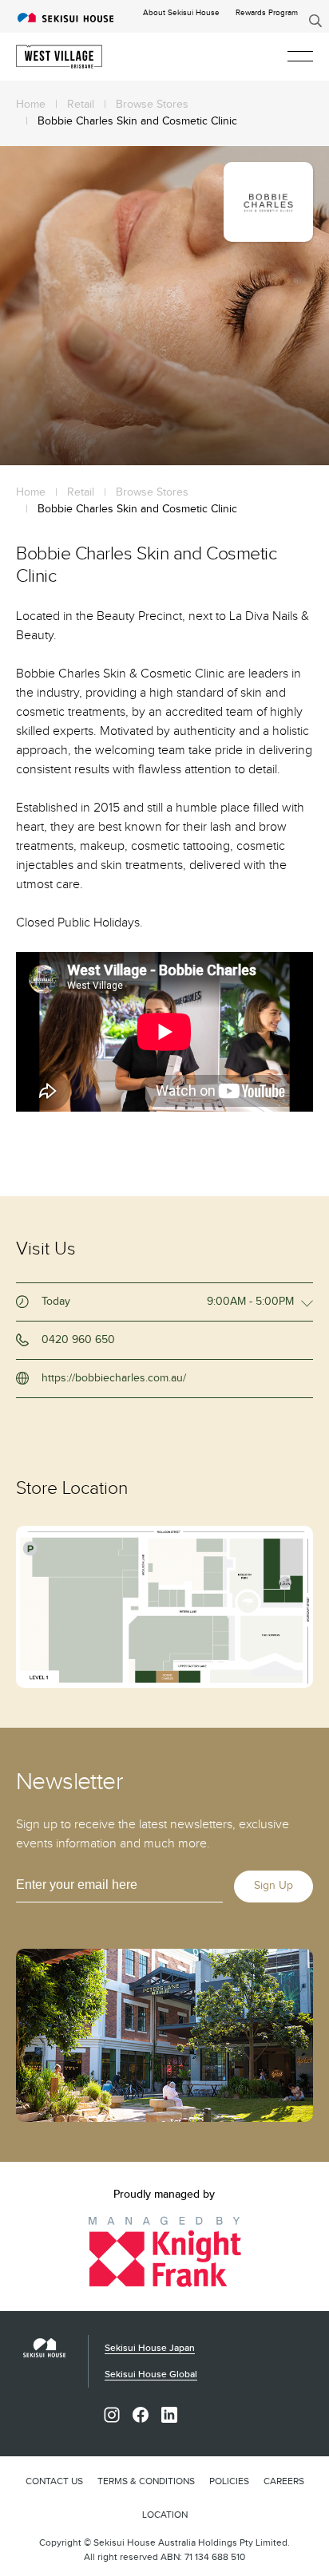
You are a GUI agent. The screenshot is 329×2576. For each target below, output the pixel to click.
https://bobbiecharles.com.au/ (114, 1378)
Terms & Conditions (146, 2481)
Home (31, 105)
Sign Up (274, 1886)
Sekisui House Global (151, 2375)
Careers (284, 2481)
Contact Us (54, 2481)
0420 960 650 (78, 1340)
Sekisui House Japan (150, 2348)
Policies (229, 2481)
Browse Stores (152, 105)
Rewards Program (267, 13)
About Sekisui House (181, 13)
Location (165, 2515)
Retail (81, 105)
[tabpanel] (164, 306)
